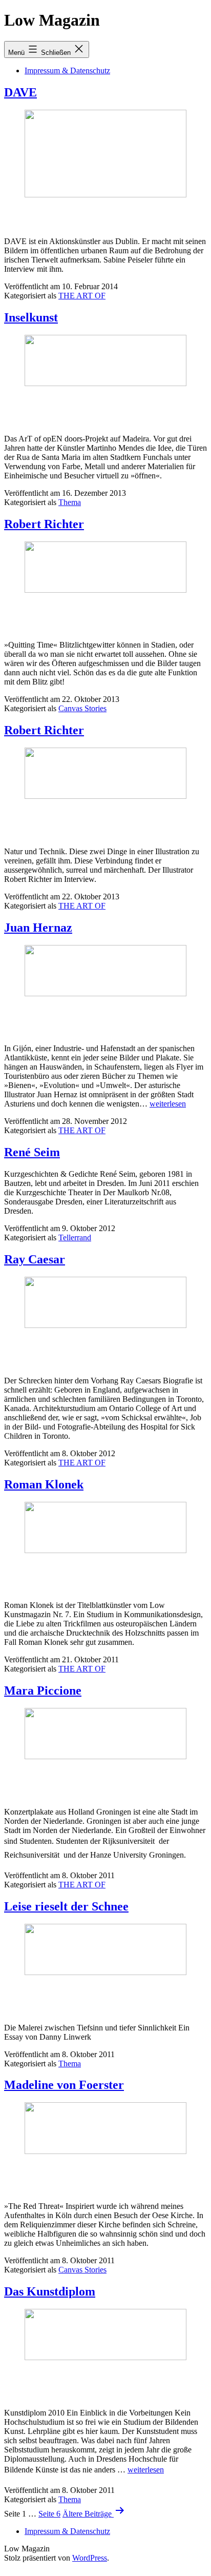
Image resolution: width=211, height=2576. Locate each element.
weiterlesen (168, 1104)
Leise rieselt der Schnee (66, 1906)
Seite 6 (49, 2514)
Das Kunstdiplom (50, 2291)
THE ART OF (82, 296)
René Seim (32, 1152)
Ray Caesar (35, 1259)
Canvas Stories (82, 708)
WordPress (90, 2558)
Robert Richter (44, 524)
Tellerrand (75, 1237)
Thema (70, 502)
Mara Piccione (43, 1690)
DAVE (20, 92)
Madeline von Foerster (64, 2085)
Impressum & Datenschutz (67, 71)
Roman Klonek (44, 1484)
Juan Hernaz (38, 928)
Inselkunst (31, 317)
